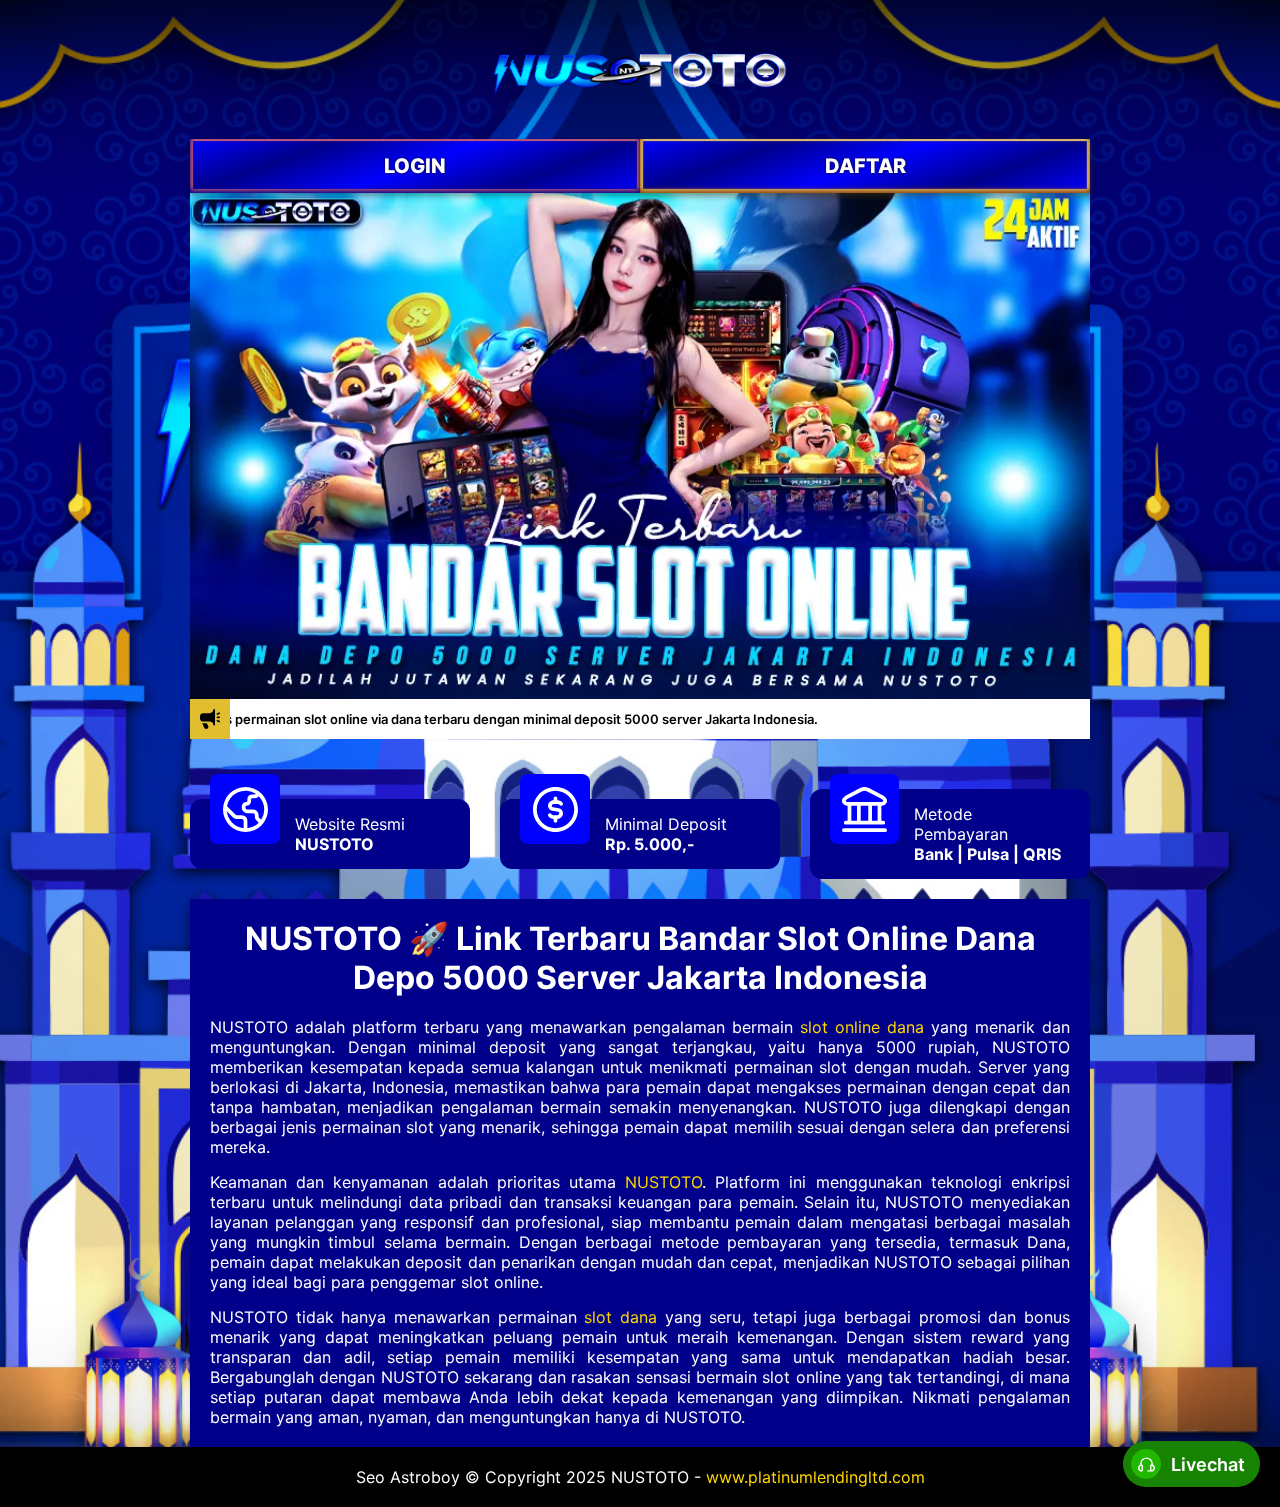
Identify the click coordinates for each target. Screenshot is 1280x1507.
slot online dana (862, 1027)
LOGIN (415, 166)
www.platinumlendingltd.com (815, 1477)
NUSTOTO (334, 844)
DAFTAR (865, 166)
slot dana (620, 1317)
